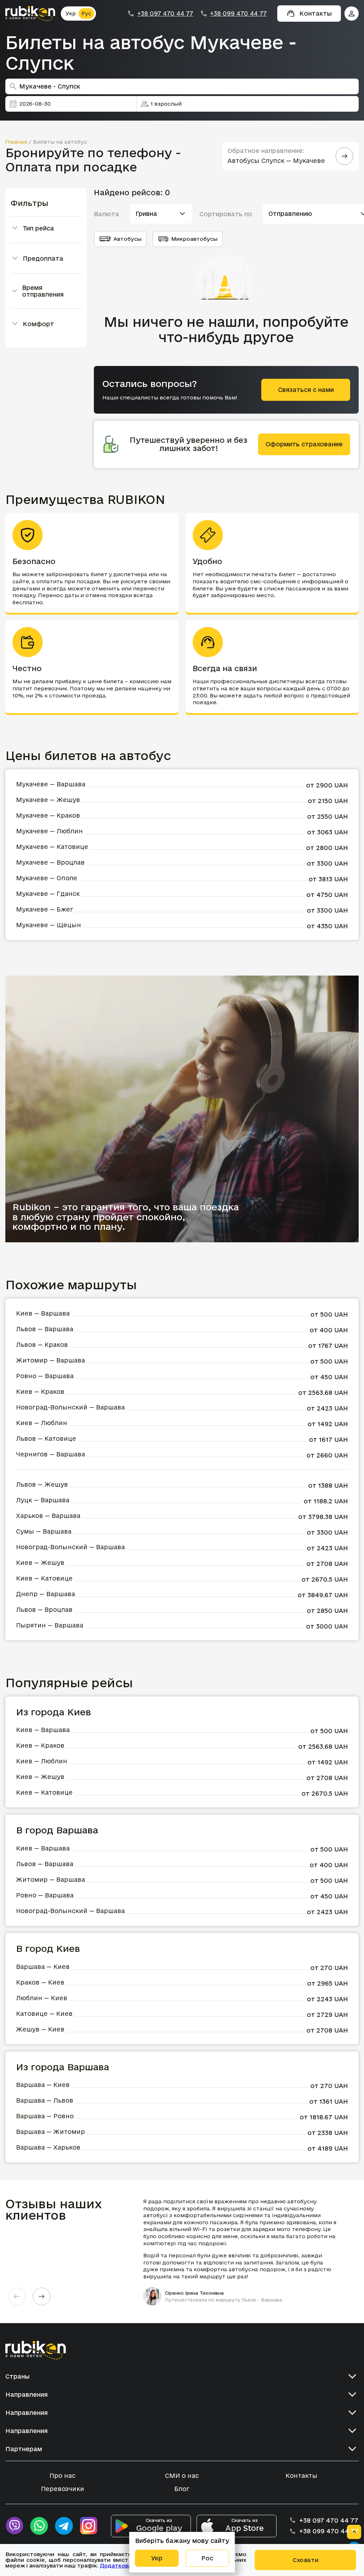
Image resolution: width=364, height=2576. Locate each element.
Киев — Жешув (40, 1563)
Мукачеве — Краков (48, 815)
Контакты (301, 2476)
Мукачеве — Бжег (45, 909)
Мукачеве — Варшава (51, 784)
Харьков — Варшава (48, 1516)
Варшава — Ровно (45, 2116)
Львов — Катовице (46, 1438)
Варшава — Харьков (48, 2147)
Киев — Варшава (43, 1313)
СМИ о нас (182, 2476)
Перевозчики (63, 2489)
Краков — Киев (40, 1982)
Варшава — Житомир (50, 2132)
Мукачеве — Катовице (52, 847)
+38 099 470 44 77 (238, 14)
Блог (182, 2489)
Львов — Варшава (45, 1329)
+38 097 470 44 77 (165, 14)
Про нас (62, 2476)
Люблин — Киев (42, 1998)
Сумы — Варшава (44, 1531)
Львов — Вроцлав (44, 1610)
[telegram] (64, 2526)
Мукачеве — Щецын (49, 925)
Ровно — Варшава (45, 1376)
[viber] (14, 2526)
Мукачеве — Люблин (49, 831)
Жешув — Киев (40, 2029)
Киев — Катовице (44, 1578)
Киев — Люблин (42, 1423)
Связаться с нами (306, 390)
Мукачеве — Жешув (48, 800)
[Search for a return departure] (344, 156)
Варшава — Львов (45, 2100)
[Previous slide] (17, 2296)
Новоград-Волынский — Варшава (70, 1407)
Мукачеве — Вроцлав (50, 862)
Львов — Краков (42, 1345)
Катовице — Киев (44, 2014)
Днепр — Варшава (45, 1594)
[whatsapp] (39, 2526)
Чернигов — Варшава (50, 1454)
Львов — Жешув (42, 1484)
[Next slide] (42, 2296)
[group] (244, 2252)
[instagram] (89, 2526)
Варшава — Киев (43, 1967)
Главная (16, 142)
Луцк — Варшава (43, 1500)
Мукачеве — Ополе (47, 878)
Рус (86, 13)
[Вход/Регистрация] (352, 14)
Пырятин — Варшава (50, 1625)
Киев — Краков (40, 1391)
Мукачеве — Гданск (48, 894)
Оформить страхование (304, 444)
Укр (71, 13)
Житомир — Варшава (50, 1360)
